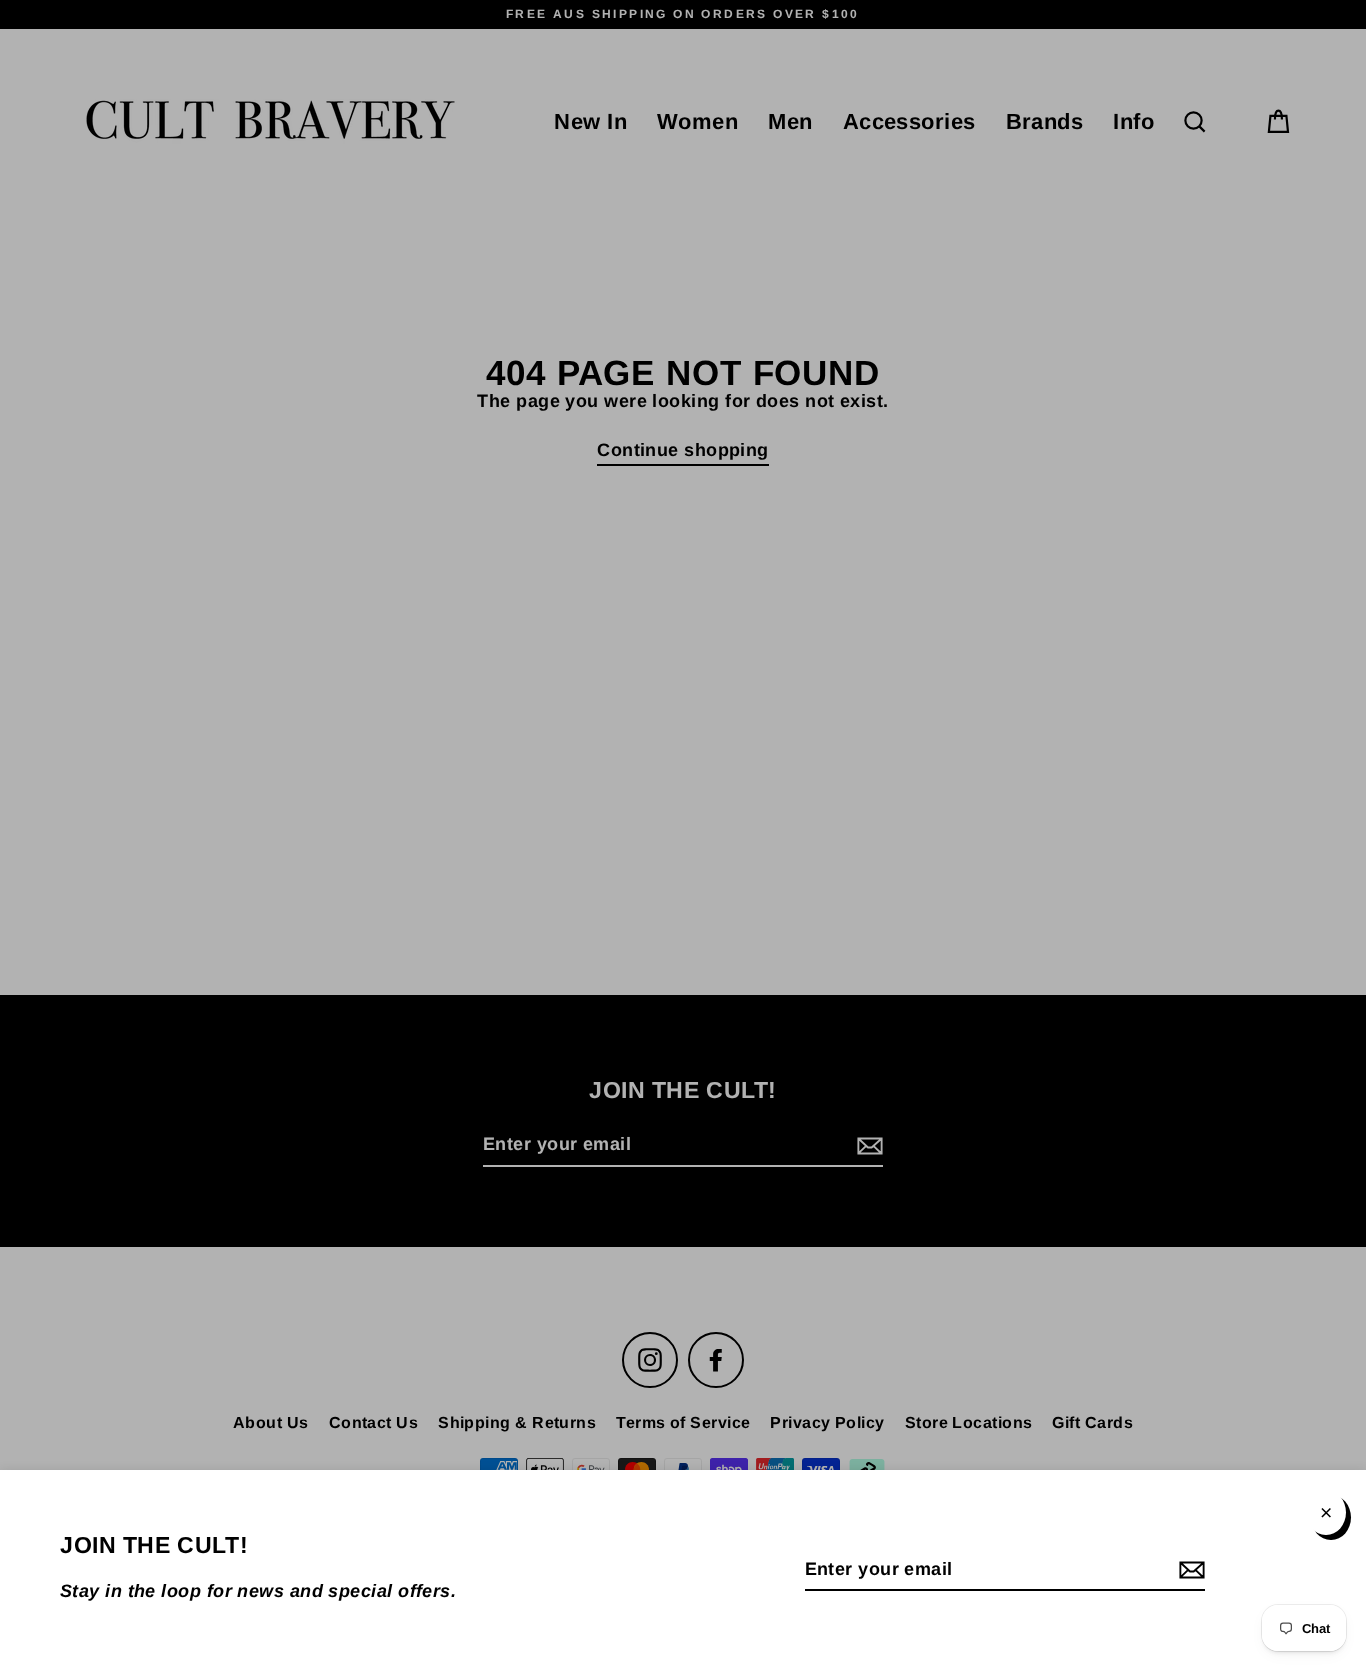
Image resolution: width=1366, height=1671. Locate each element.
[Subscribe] (1189, 1570)
